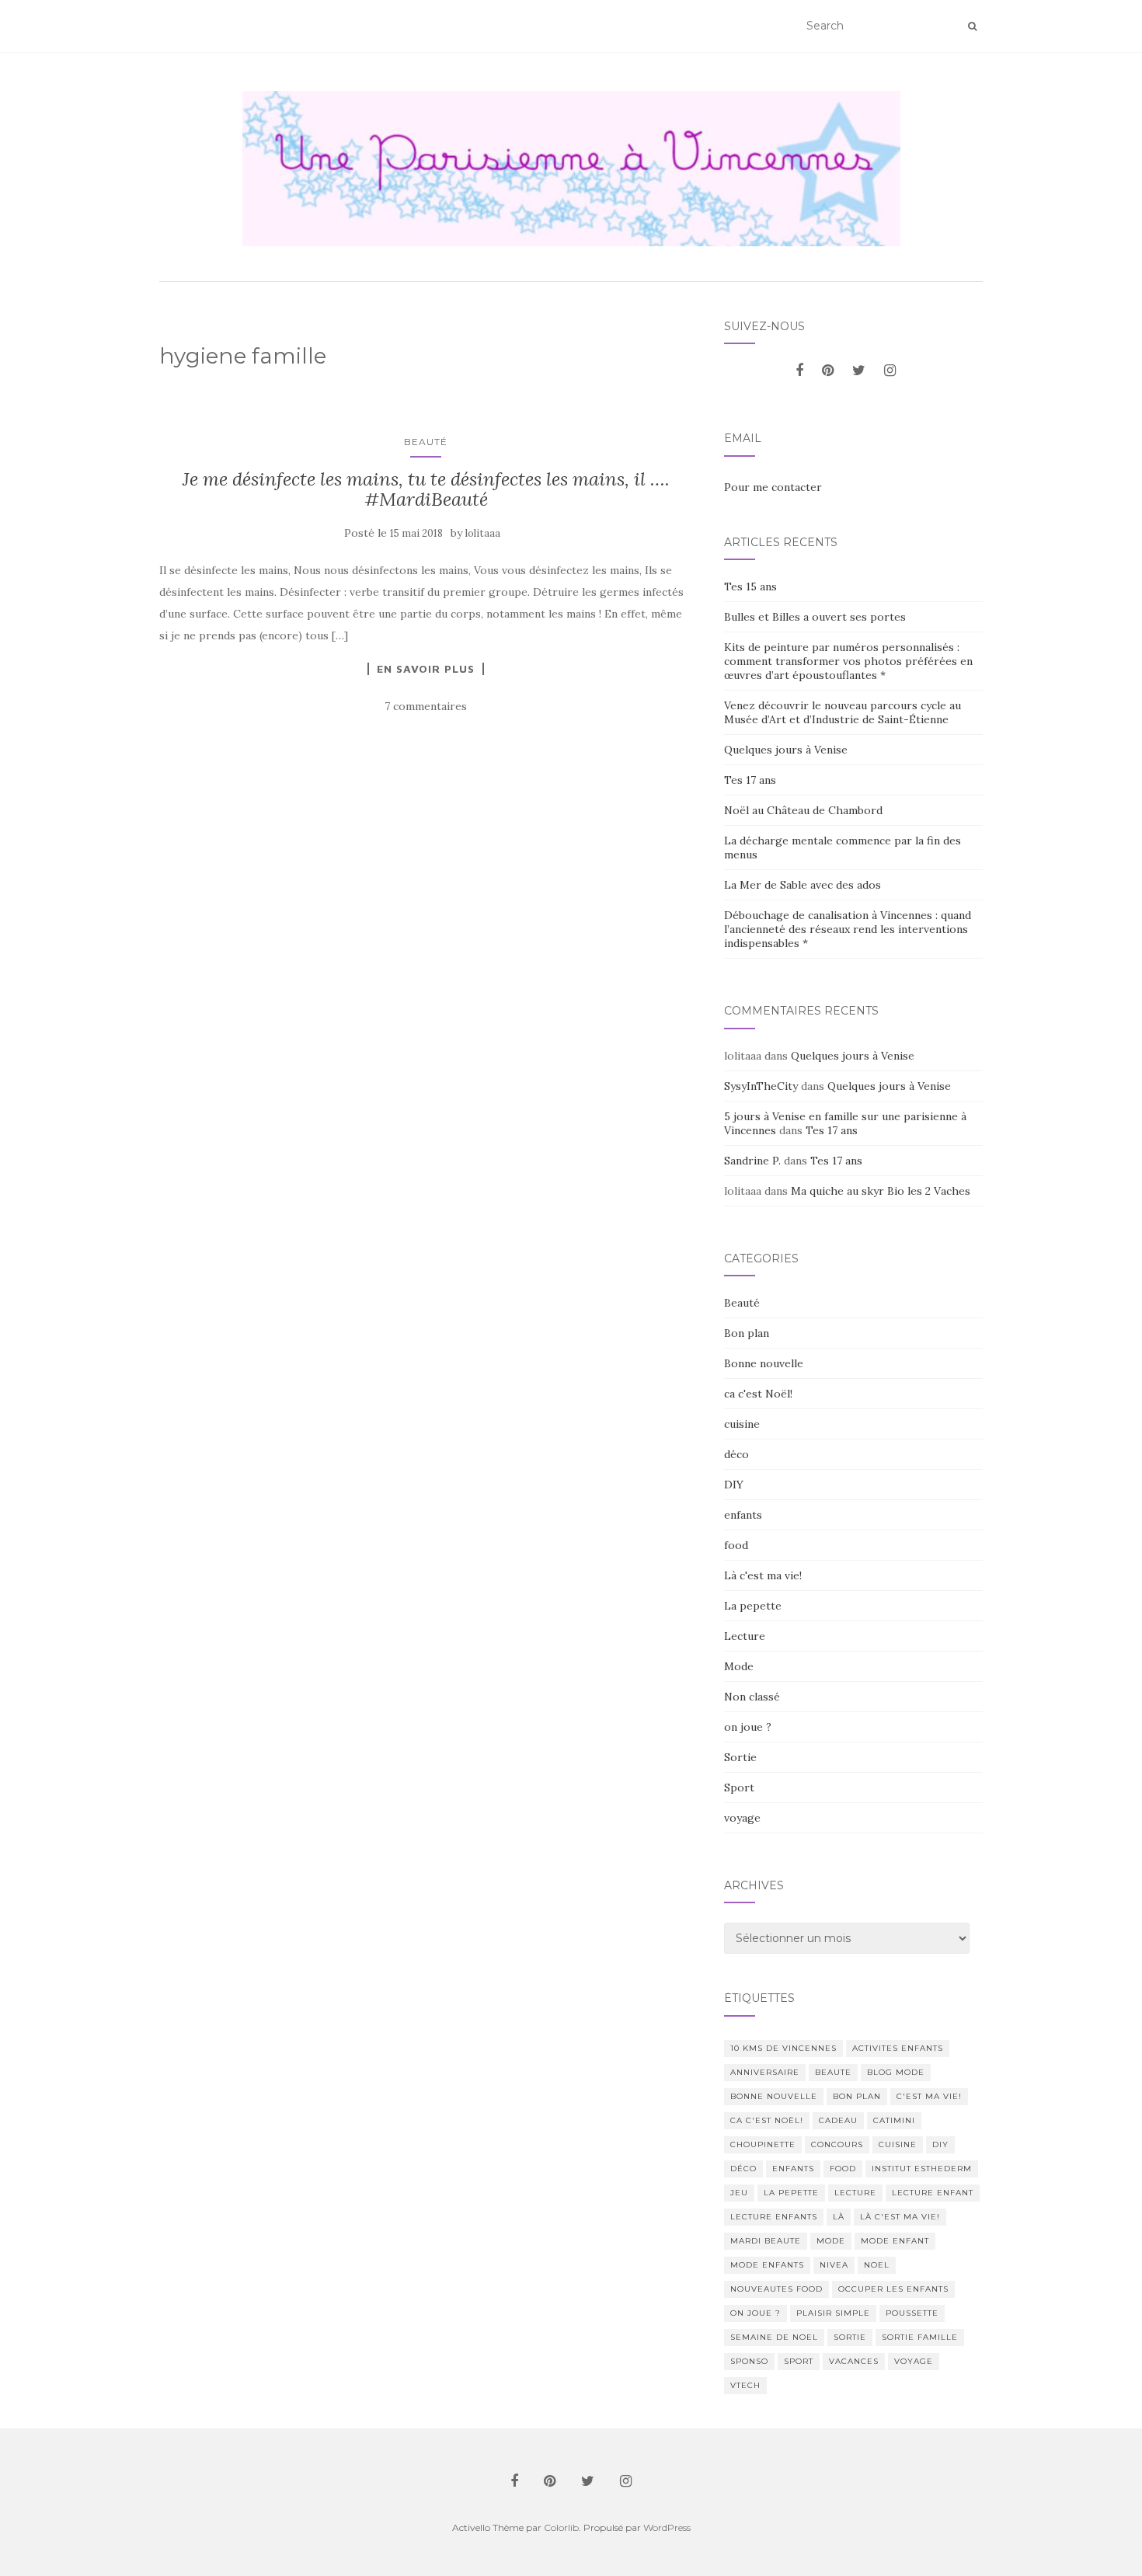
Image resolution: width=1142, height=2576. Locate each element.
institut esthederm (922, 2169)
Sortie (740, 1757)
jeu (739, 2193)
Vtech (745, 2385)
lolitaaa (483, 533)
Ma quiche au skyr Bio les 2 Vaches (881, 1191)
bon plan (857, 2096)
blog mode (896, 2072)
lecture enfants (774, 2217)
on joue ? (748, 1727)
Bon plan (747, 1333)
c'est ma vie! (929, 2096)
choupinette (763, 2144)
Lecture (745, 1636)
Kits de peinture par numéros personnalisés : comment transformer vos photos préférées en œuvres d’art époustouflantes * (848, 661)
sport (799, 2361)
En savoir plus (426, 669)
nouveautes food (776, 2289)
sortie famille (920, 2337)
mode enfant (895, 2241)
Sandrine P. (752, 1161)
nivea (834, 2265)
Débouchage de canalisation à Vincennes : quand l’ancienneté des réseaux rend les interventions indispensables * (848, 929)
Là (839, 2217)
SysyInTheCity (761, 1086)
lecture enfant (933, 2193)
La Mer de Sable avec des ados (803, 885)
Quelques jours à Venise (786, 750)
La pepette (753, 1606)
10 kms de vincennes (783, 2048)
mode (831, 2241)
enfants (743, 1515)
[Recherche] (972, 26)
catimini (894, 2120)
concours (837, 2144)
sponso (749, 2361)
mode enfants (767, 2265)
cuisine (742, 1424)
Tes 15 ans (750, 587)
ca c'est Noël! (758, 1394)
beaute (833, 2072)
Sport (739, 1788)
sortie (850, 2337)
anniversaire (765, 2072)
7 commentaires (426, 706)
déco (736, 1454)
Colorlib (561, 2527)
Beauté (426, 442)
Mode (739, 1666)
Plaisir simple (833, 2313)
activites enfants (898, 2048)
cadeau (838, 2120)
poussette (912, 2313)
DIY (734, 1485)
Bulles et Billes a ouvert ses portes (815, 617)
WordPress (667, 2527)
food (736, 1545)
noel (877, 2265)
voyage (742, 1818)
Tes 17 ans (750, 780)
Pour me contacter (773, 487)
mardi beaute (766, 2241)
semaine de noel (774, 2337)
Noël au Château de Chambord (803, 810)
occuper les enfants (893, 2289)
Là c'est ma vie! (763, 1575)
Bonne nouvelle (764, 1363)
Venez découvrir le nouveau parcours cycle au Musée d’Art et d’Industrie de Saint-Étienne (843, 712)
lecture (855, 2193)
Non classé (752, 1697)
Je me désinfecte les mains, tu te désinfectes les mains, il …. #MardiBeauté (426, 489)
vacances (854, 2361)
